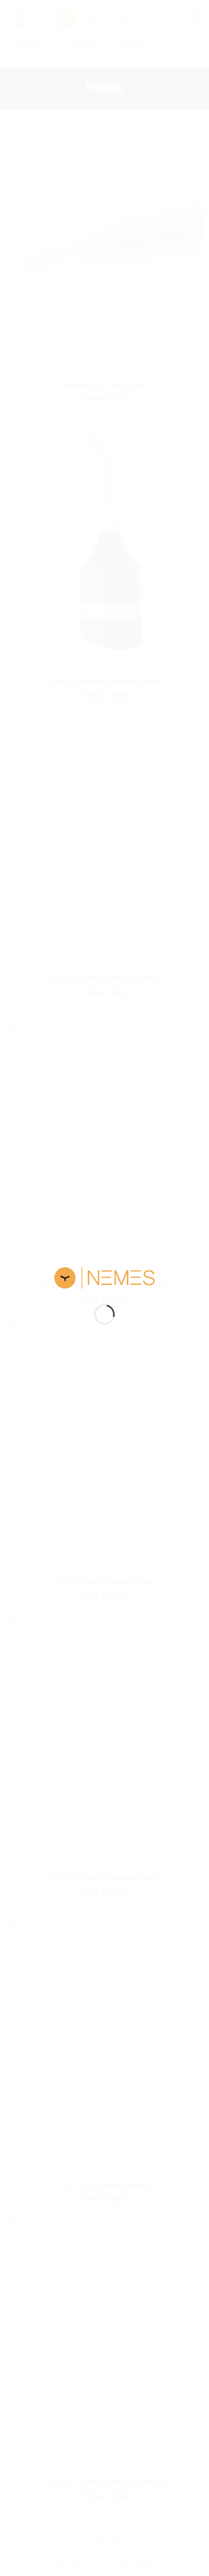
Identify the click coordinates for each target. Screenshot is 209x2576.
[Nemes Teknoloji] (104, 1278)
